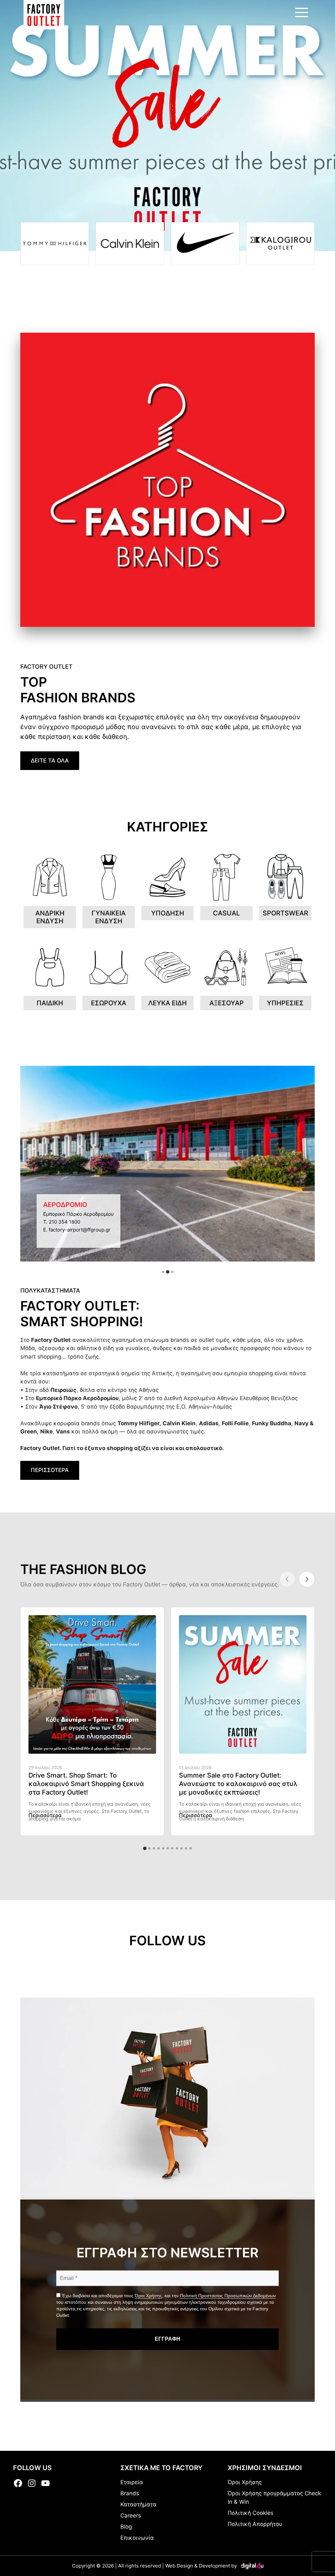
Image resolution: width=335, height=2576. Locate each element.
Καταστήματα (138, 2504)
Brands (130, 2493)
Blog (126, 2527)
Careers (131, 2516)
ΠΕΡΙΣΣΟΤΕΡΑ (50, 1470)
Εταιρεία (132, 2482)
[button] (163, 1272)
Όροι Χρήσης (148, 2296)
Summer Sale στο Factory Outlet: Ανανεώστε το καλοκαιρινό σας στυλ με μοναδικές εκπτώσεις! (238, 1784)
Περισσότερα (45, 1815)
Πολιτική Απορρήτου (255, 2524)
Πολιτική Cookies (251, 2513)
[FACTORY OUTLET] (44, 15)
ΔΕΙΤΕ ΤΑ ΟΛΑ (50, 761)
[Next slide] (307, 1579)
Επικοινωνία (137, 2538)
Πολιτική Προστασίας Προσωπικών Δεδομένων (228, 2296)
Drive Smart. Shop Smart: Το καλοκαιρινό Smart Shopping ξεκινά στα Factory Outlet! (86, 1784)
